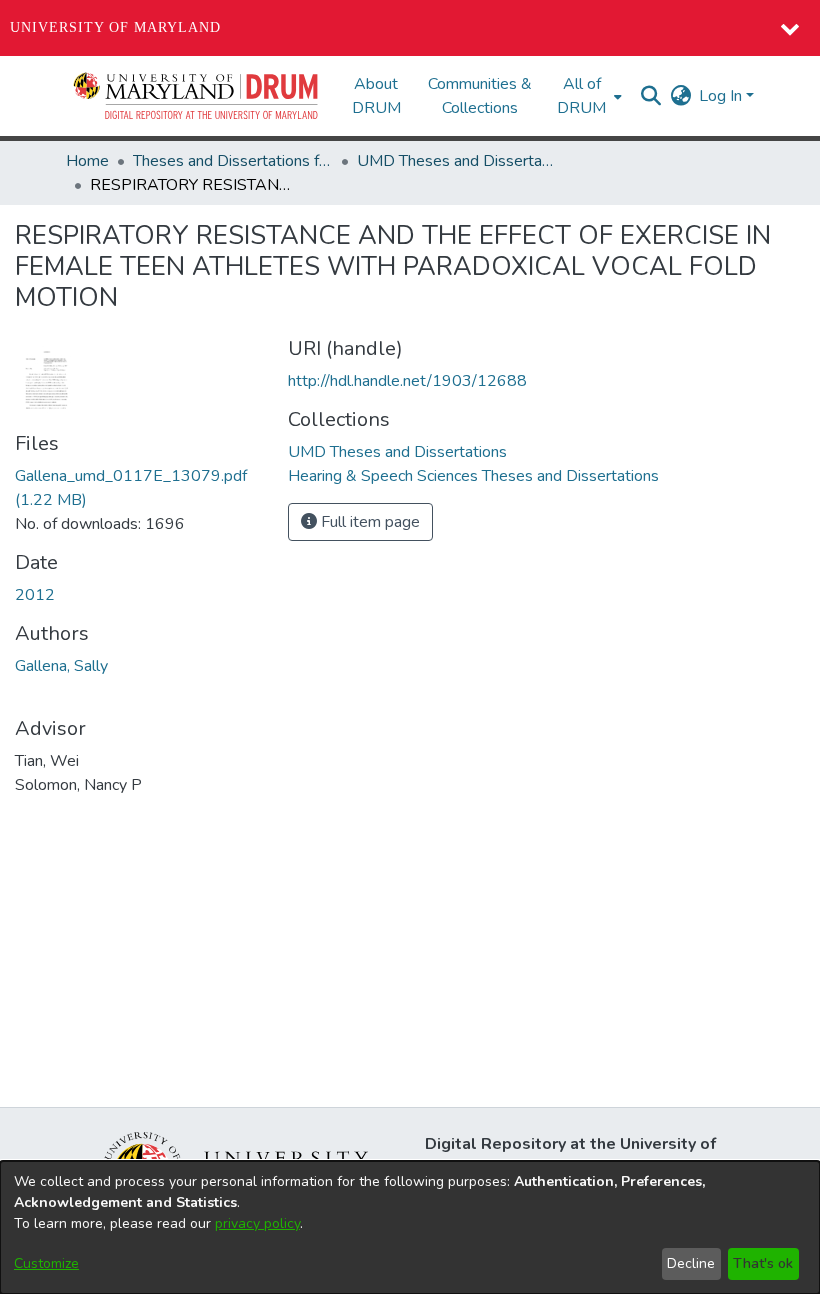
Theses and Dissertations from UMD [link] (233, 161)
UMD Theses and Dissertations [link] (457, 161)
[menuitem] (587, 96)
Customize (46, 1263)
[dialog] (410, 1227)
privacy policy (257, 1223)
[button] (197, 96)
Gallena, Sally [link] (61, 666)
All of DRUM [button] (581, 96)
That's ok (763, 1263)
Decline (691, 1263)
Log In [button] (722, 96)
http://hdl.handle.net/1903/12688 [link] (407, 381)
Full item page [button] (368, 522)
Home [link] (87, 161)
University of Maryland (115, 27)
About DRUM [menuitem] (376, 96)
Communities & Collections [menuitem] (480, 96)
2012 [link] (35, 595)
